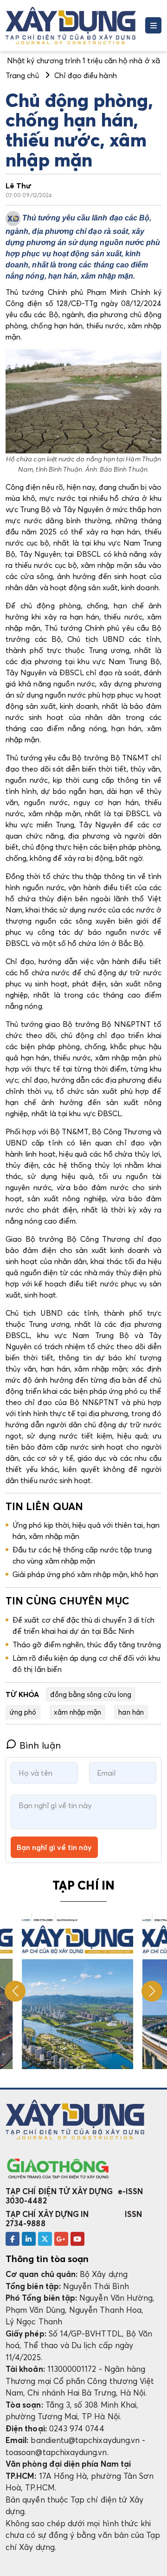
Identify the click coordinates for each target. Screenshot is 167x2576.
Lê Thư (19, 186)
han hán (131, 1712)
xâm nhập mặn (78, 1712)
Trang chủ (22, 75)
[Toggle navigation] (153, 25)
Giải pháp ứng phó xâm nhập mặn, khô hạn (86, 1574)
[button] (152, 1991)
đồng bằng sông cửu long (91, 1694)
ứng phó (23, 1712)
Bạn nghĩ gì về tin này (54, 1847)
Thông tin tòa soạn (47, 2259)
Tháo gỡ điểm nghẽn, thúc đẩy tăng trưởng (87, 1644)
